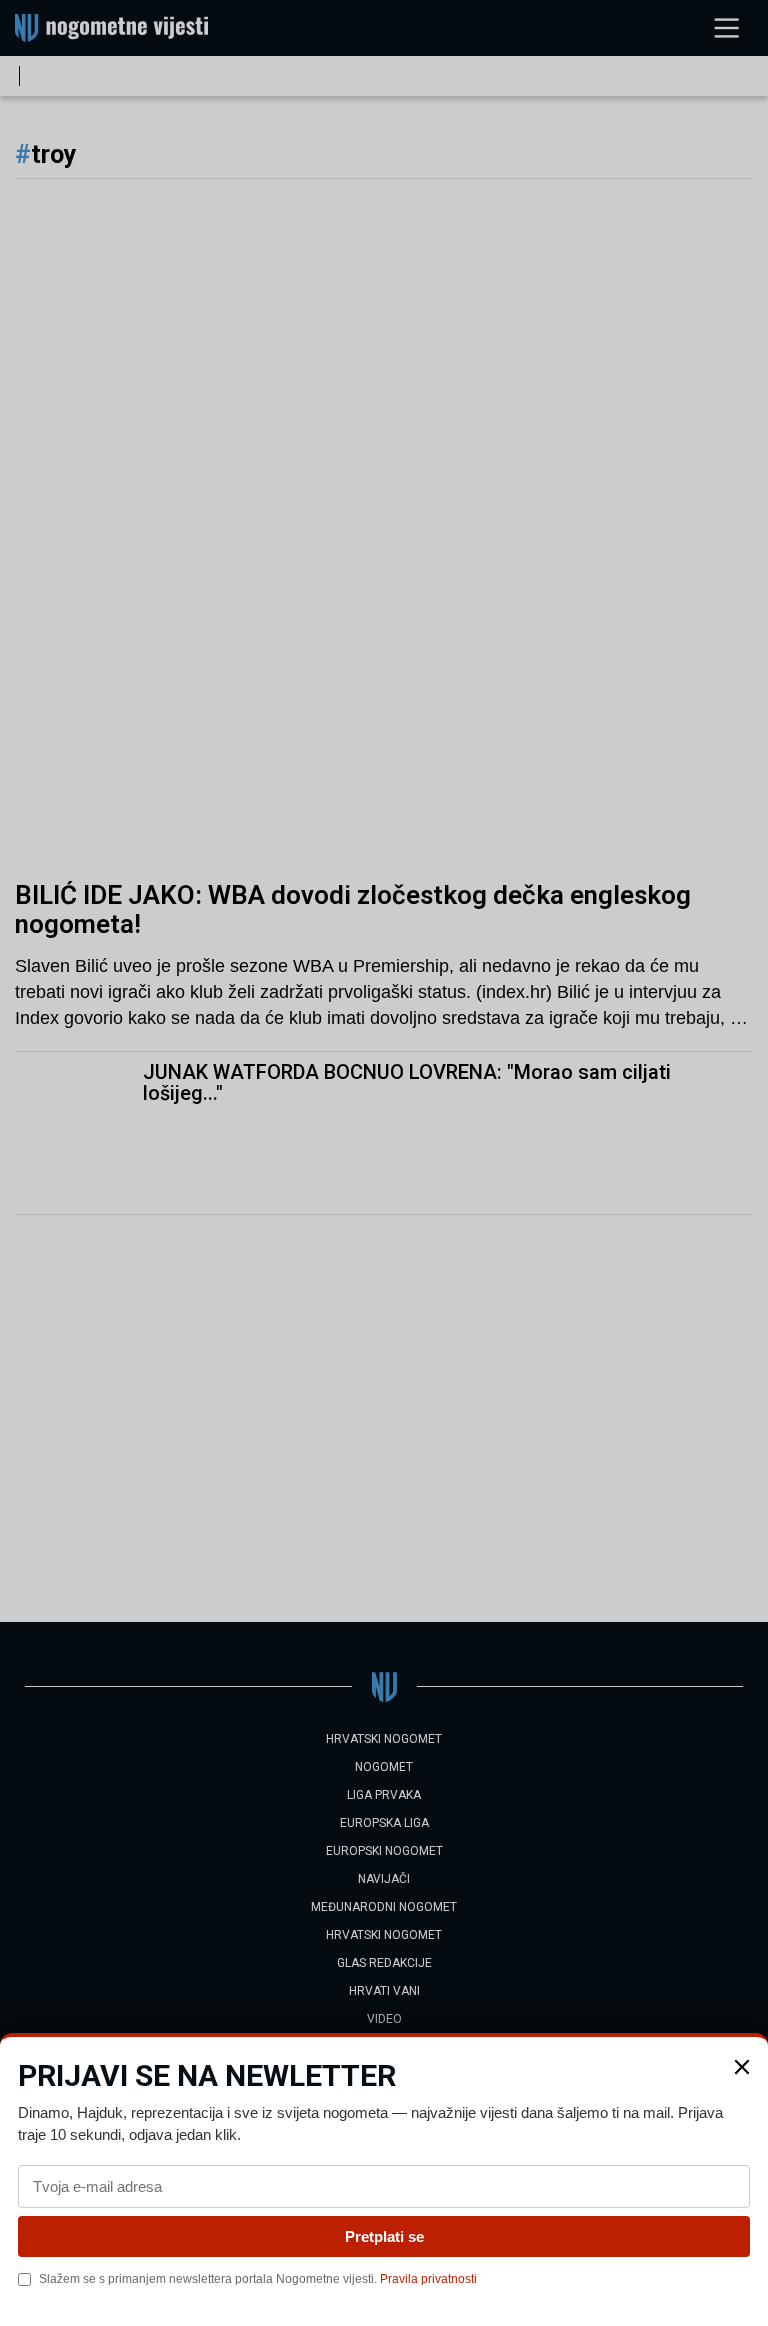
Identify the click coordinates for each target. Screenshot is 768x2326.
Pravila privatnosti (428, 2279)
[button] (742, 2067)
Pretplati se (384, 2236)
